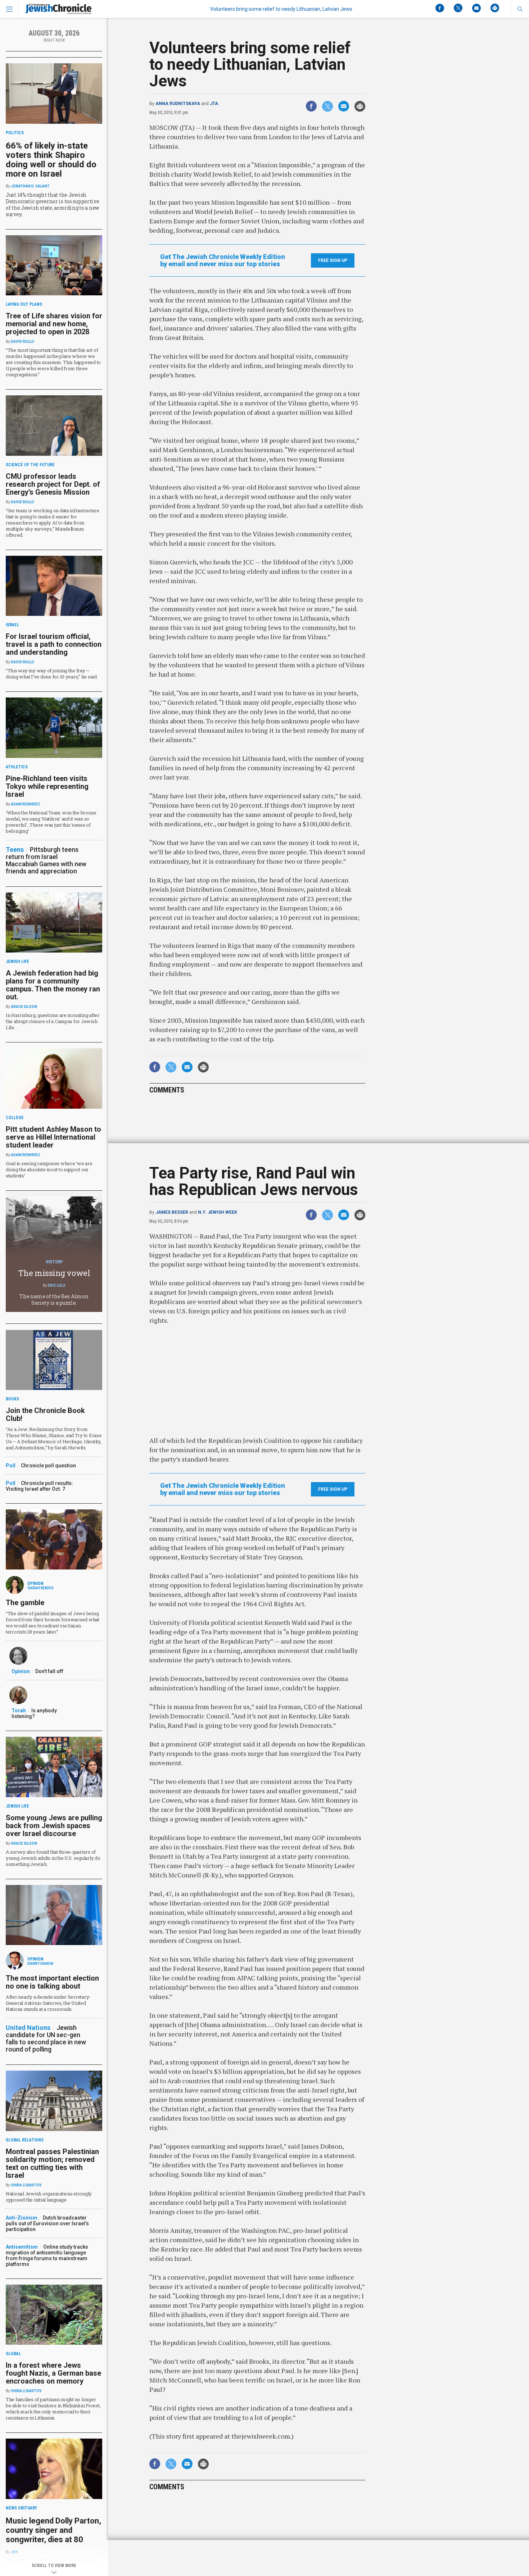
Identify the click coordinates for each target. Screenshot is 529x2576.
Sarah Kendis (40, 1588)
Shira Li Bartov (26, 2185)
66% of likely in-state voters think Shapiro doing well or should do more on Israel (51, 160)
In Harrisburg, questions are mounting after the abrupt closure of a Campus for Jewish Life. (53, 1021)
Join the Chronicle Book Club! (45, 1414)
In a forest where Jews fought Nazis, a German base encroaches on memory (53, 2373)
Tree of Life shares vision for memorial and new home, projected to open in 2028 (54, 324)
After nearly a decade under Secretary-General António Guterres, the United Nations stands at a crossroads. (48, 2003)
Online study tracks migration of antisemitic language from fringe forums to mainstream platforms (47, 2255)
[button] (520, 9)
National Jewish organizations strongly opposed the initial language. (49, 2197)
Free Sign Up (333, 260)
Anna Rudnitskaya (178, 104)
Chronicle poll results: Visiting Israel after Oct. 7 (39, 1486)
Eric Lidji (57, 1285)
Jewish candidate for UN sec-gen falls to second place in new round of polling (46, 2038)
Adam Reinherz (26, 804)
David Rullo (22, 342)
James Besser (172, 1212)
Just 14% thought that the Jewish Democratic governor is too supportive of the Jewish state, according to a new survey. (53, 205)
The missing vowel (54, 1273)
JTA (214, 104)
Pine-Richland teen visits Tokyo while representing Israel (47, 786)
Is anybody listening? (34, 1713)
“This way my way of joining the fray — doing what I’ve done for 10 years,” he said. (52, 674)
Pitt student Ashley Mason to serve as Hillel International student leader (53, 1137)
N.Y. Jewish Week (218, 1212)
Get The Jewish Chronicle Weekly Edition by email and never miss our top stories (223, 260)
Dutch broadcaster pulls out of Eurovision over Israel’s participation (47, 2223)
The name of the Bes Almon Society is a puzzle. (54, 1300)
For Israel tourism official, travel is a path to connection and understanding (54, 644)
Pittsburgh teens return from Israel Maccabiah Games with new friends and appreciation (46, 860)
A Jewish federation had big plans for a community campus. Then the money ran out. (53, 985)
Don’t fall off (49, 1671)
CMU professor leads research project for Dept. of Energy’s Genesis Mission (53, 484)
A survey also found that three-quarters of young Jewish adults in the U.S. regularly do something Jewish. (53, 1858)
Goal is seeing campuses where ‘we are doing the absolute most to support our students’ (49, 1169)
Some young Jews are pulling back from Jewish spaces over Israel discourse (54, 1826)
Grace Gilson (24, 1007)
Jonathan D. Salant (30, 186)
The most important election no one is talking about (52, 1982)
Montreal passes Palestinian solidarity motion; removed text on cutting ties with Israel (52, 2163)
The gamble (25, 1603)
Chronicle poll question (48, 1466)
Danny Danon (40, 1964)
